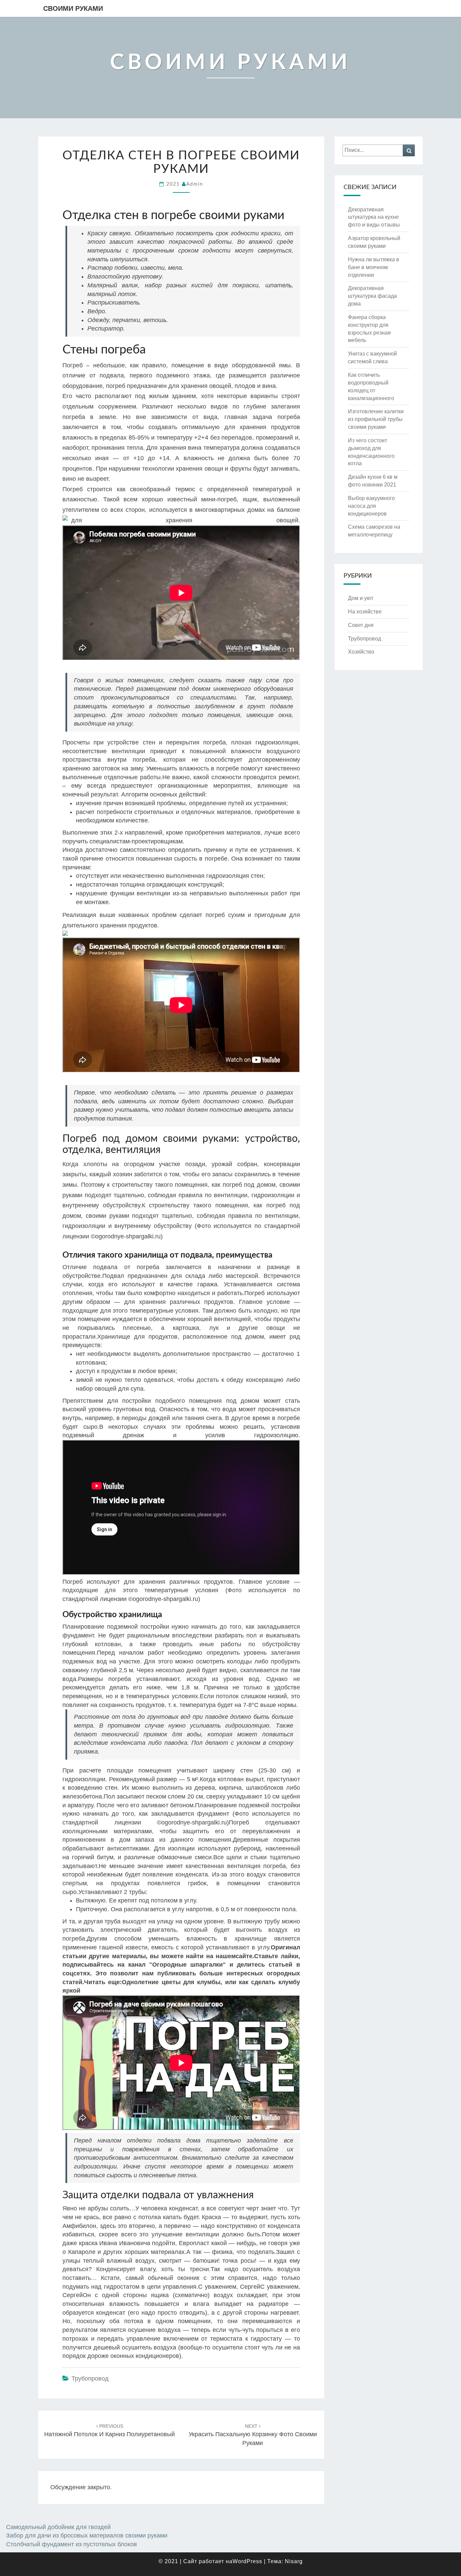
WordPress (247, 2561)
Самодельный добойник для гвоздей (58, 2527)
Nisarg (294, 2561)
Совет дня (361, 625)
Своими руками (73, 8)
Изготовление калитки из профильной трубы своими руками (376, 419)
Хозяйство (361, 652)
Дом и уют (361, 598)
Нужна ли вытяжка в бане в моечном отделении (374, 267)
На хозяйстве (365, 612)
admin (195, 184)
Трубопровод (90, 2378)
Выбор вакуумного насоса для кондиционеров (371, 506)
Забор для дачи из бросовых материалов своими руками (87, 2535)
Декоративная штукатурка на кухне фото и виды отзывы (374, 217)
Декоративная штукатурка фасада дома (372, 296)
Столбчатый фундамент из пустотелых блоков (72, 2544)
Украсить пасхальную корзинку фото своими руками (253, 2435)
